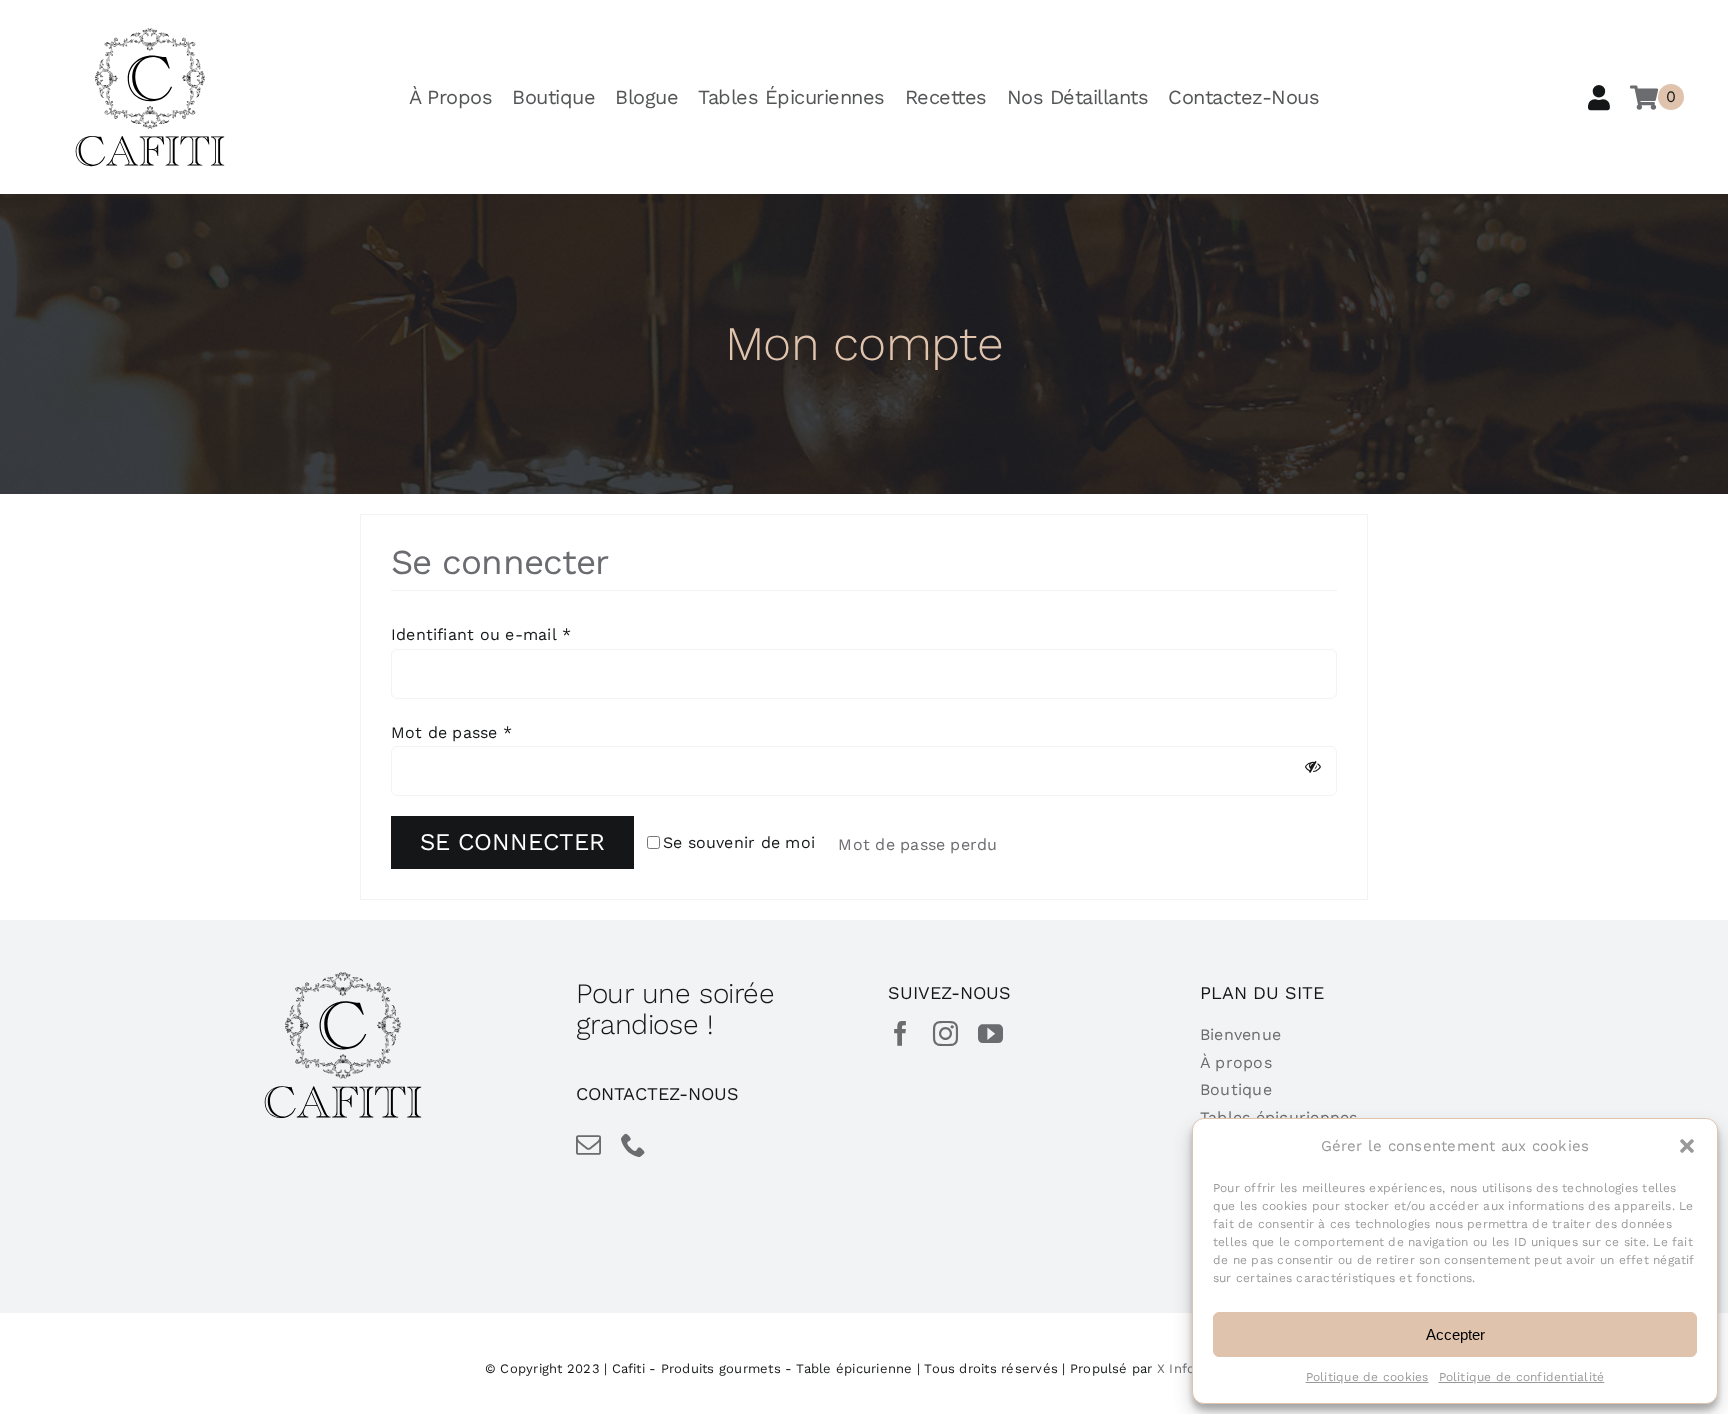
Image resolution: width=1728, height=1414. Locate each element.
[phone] (633, 1144)
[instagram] (945, 1033)
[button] (1687, 1146)
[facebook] (900, 1033)
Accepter (1455, 1334)
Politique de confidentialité (1522, 1377)
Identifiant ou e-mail (481, 634)
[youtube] (990, 1033)
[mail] (588, 1144)
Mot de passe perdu (920, 844)
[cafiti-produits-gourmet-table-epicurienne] (150, 34)
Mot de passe (451, 732)
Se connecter (512, 842)
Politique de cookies (1367, 1377)
